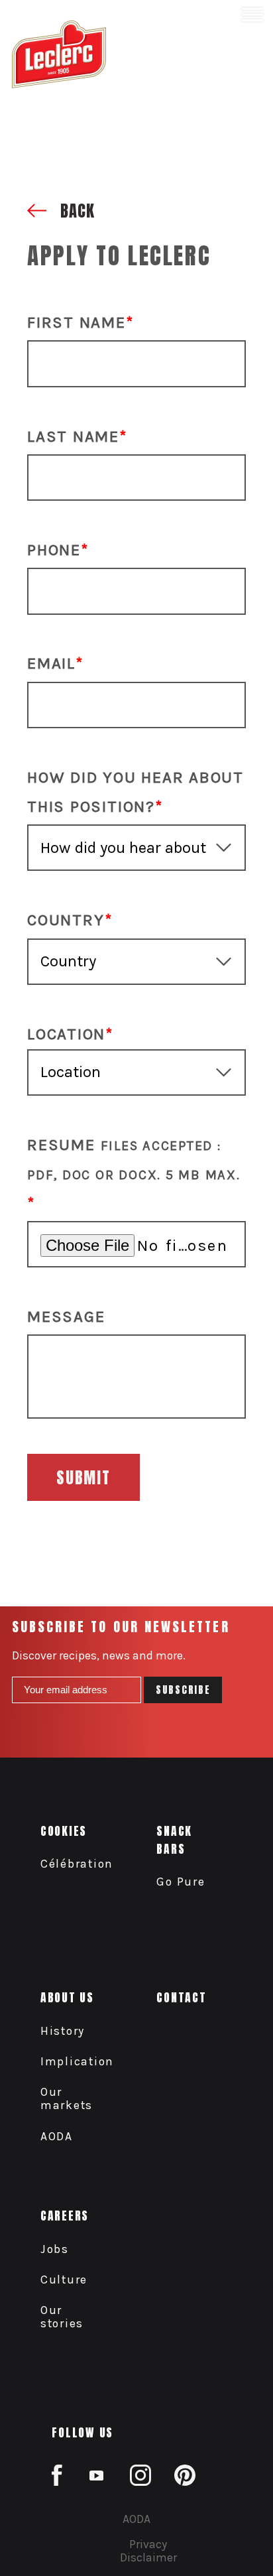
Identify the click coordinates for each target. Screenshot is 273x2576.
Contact (181, 1997)
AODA (57, 2136)
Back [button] (75, 211)
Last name (73, 436)
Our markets (67, 2098)
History (63, 2031)
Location (66, 1034)
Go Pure (181, 1882)
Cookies (64, 1831)
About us (67, 1997)
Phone (54, 550)
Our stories (62, 2317)
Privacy (148, 2544)
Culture (64, 2280)
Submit (83, 1478)
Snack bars (174, 1840)
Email (51, 663)
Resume (134, 1159)
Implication (77, 2061)
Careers (65, 2216)
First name (77, 322)
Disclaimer (148, 2557)
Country (66, 920)
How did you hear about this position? (136, 792)
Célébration (77, 1864)
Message (66, 1317)
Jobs (55, 2249)
